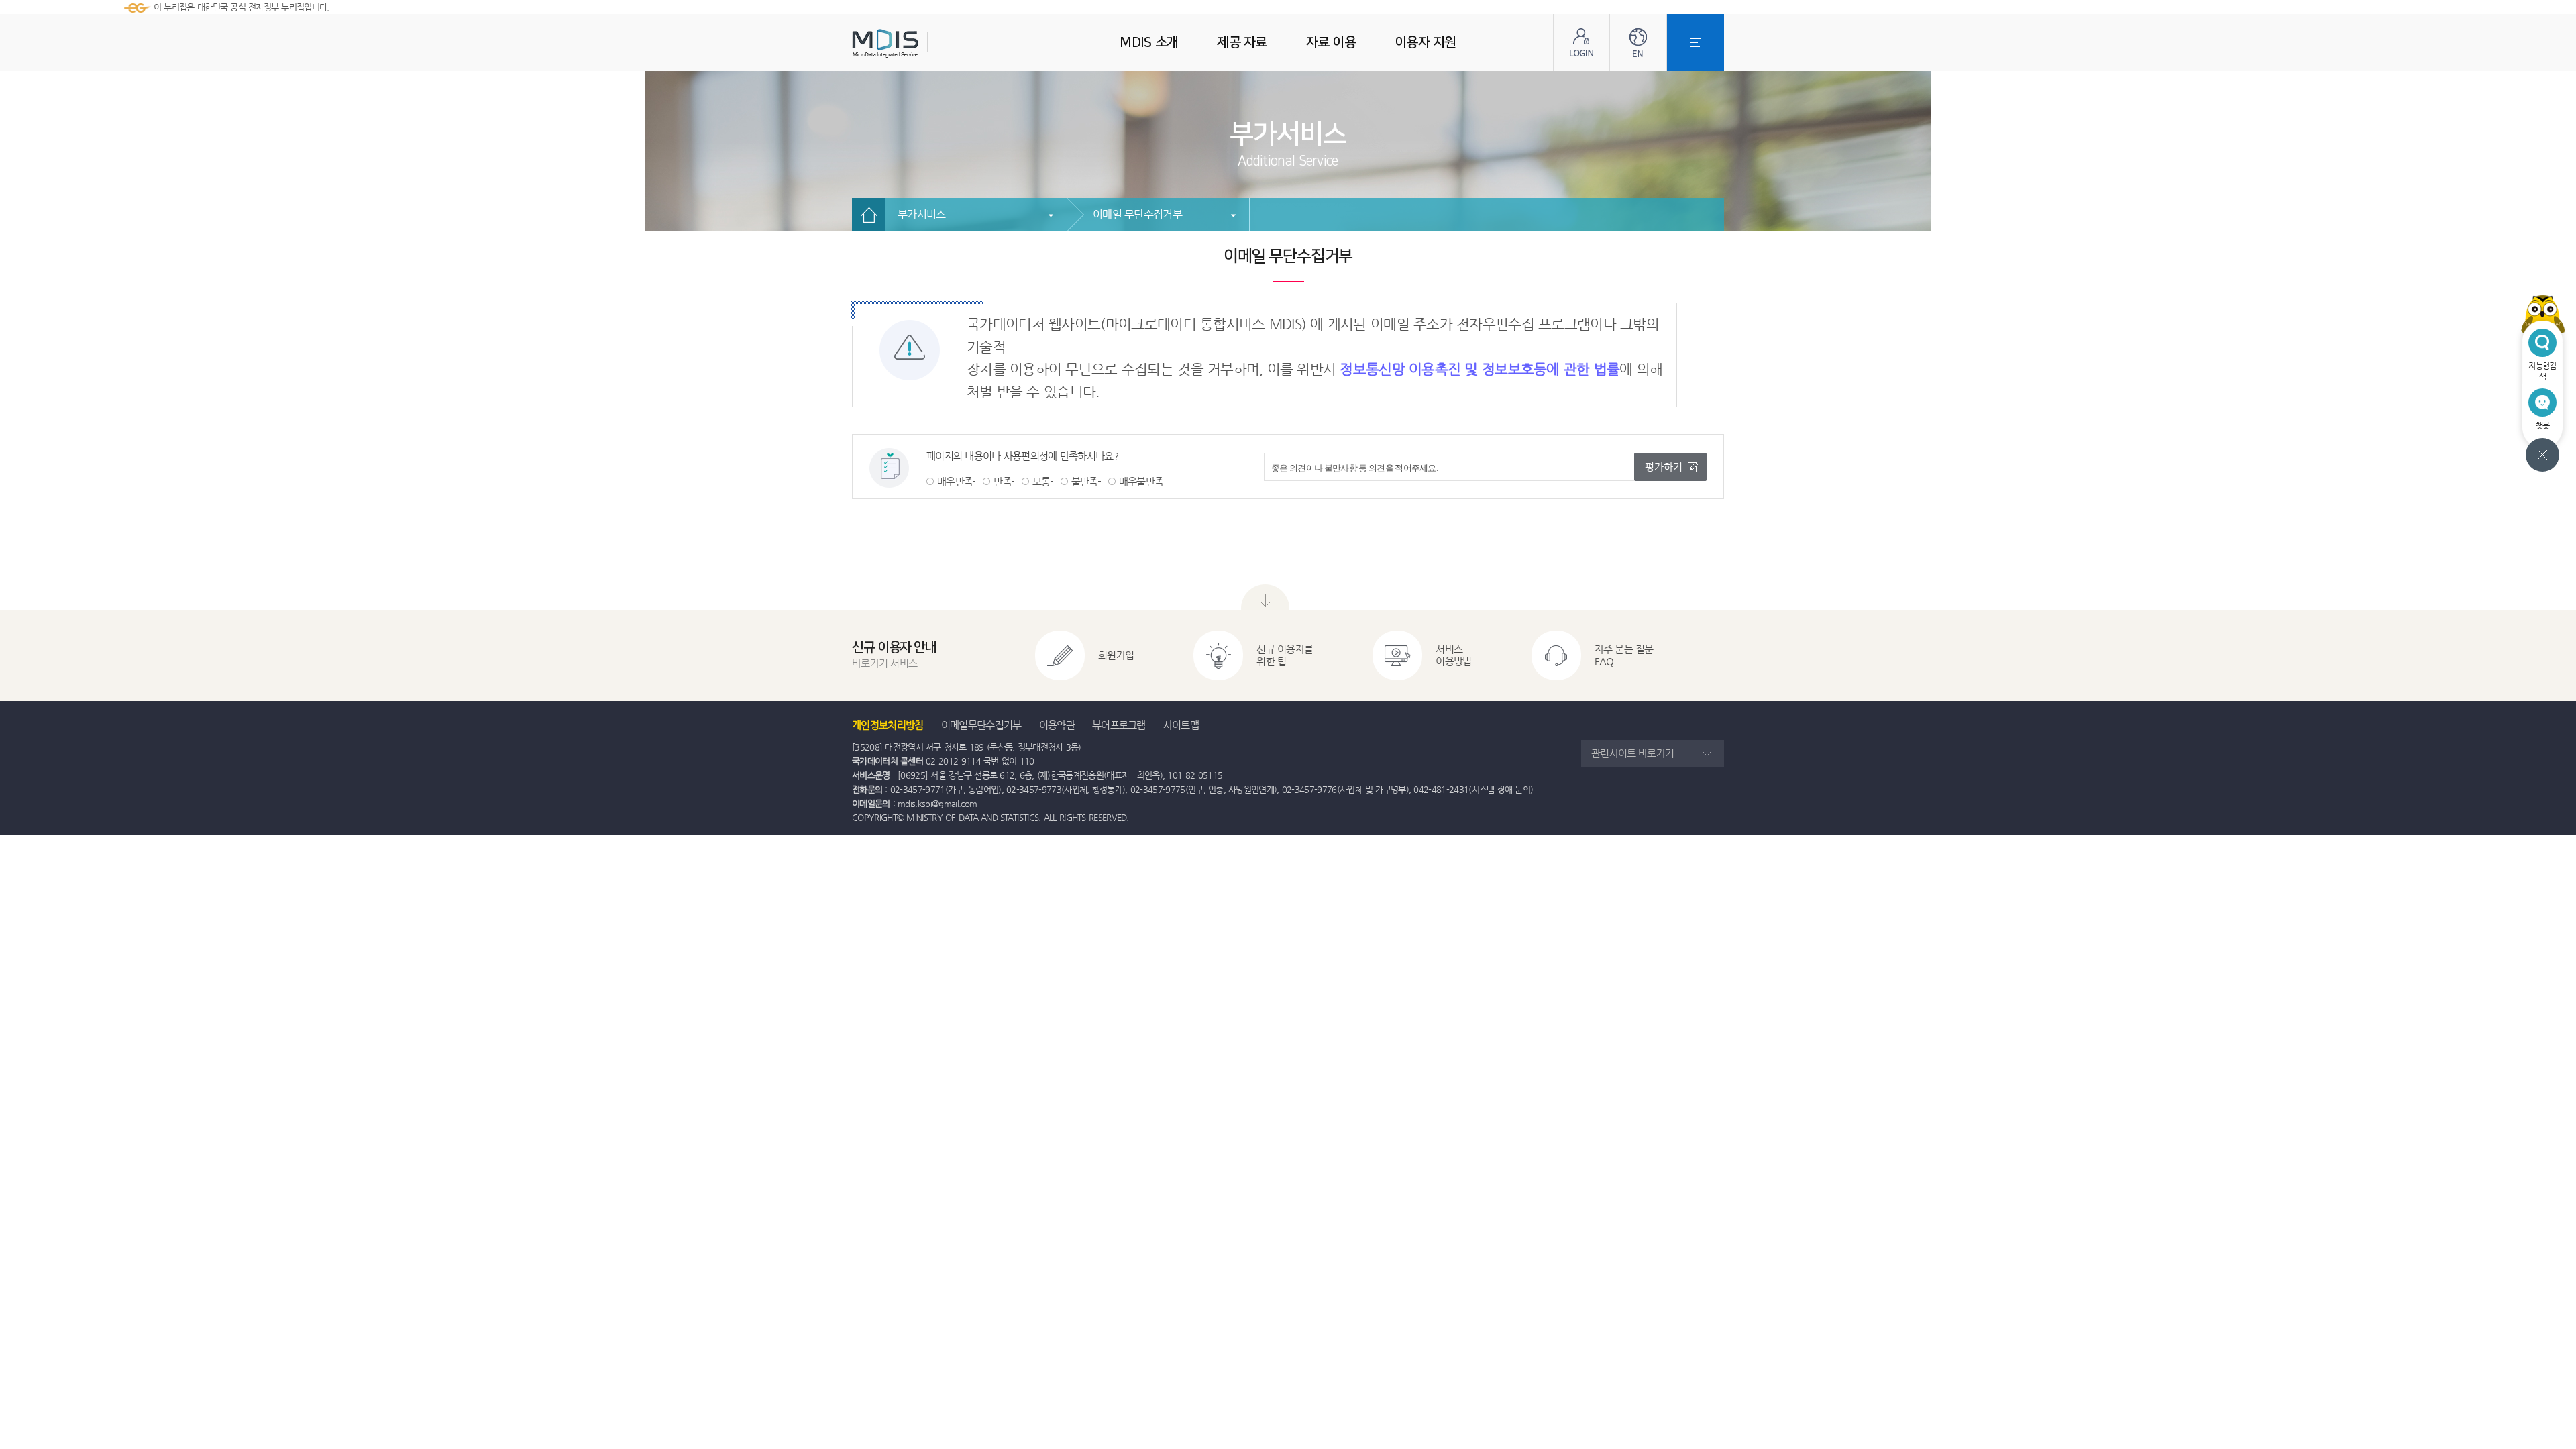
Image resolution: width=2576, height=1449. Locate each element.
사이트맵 (1181, 725)
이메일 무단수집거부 (1137, 214)
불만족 (1085, 481)
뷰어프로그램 (1119, 725)
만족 (1003, 481)
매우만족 (955, 481)
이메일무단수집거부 (981, 725)
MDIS (919, 43)
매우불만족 (1141, 481)
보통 (1041, 481)
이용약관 (1057, 725)
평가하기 (1664, 467)
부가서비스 (922, 214)
